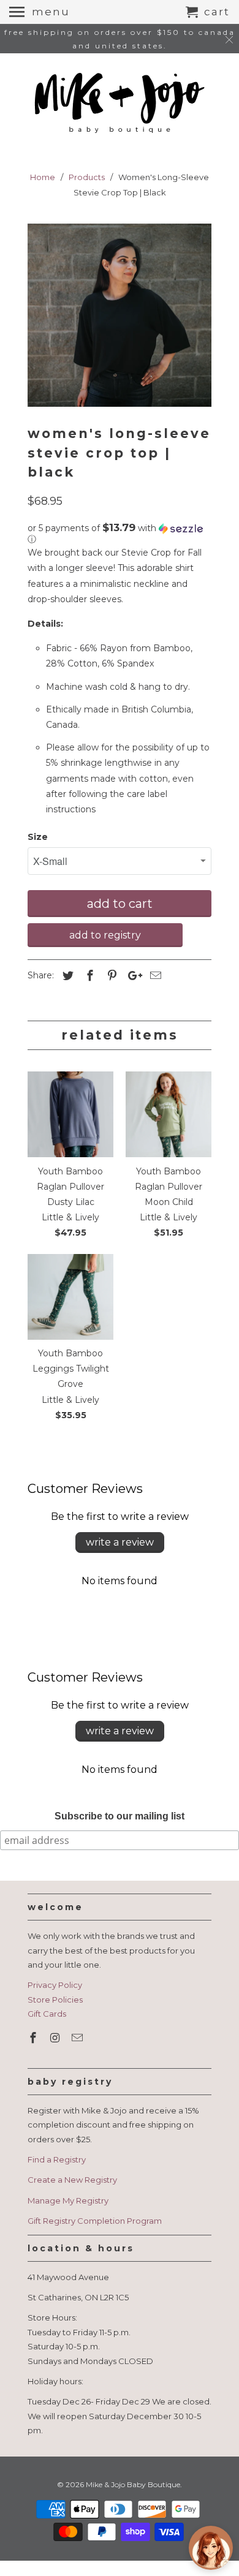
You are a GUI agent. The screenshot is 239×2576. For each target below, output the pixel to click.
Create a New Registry (72, 2180)
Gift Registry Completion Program (95, 2221)
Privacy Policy (55, 1985)
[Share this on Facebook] (88, 976)
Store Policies (55, 2000)
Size (38, 837)
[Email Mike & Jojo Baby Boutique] (78, 2038)
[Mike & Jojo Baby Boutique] (120, 104)
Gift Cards (47, 2014)
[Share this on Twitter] (66, 976)
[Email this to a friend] (154, 976)
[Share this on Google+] (132, 976)
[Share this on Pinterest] (110, 976)
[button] (120, 534)
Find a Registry (57, 2159)
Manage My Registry (68, 2200)
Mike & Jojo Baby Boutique (133, 2484)
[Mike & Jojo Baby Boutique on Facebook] (34, 2038)
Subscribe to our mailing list (120, 1816)
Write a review (120, 1542)
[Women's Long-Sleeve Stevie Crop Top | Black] (120, 315)
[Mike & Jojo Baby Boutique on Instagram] (56, 2038)
